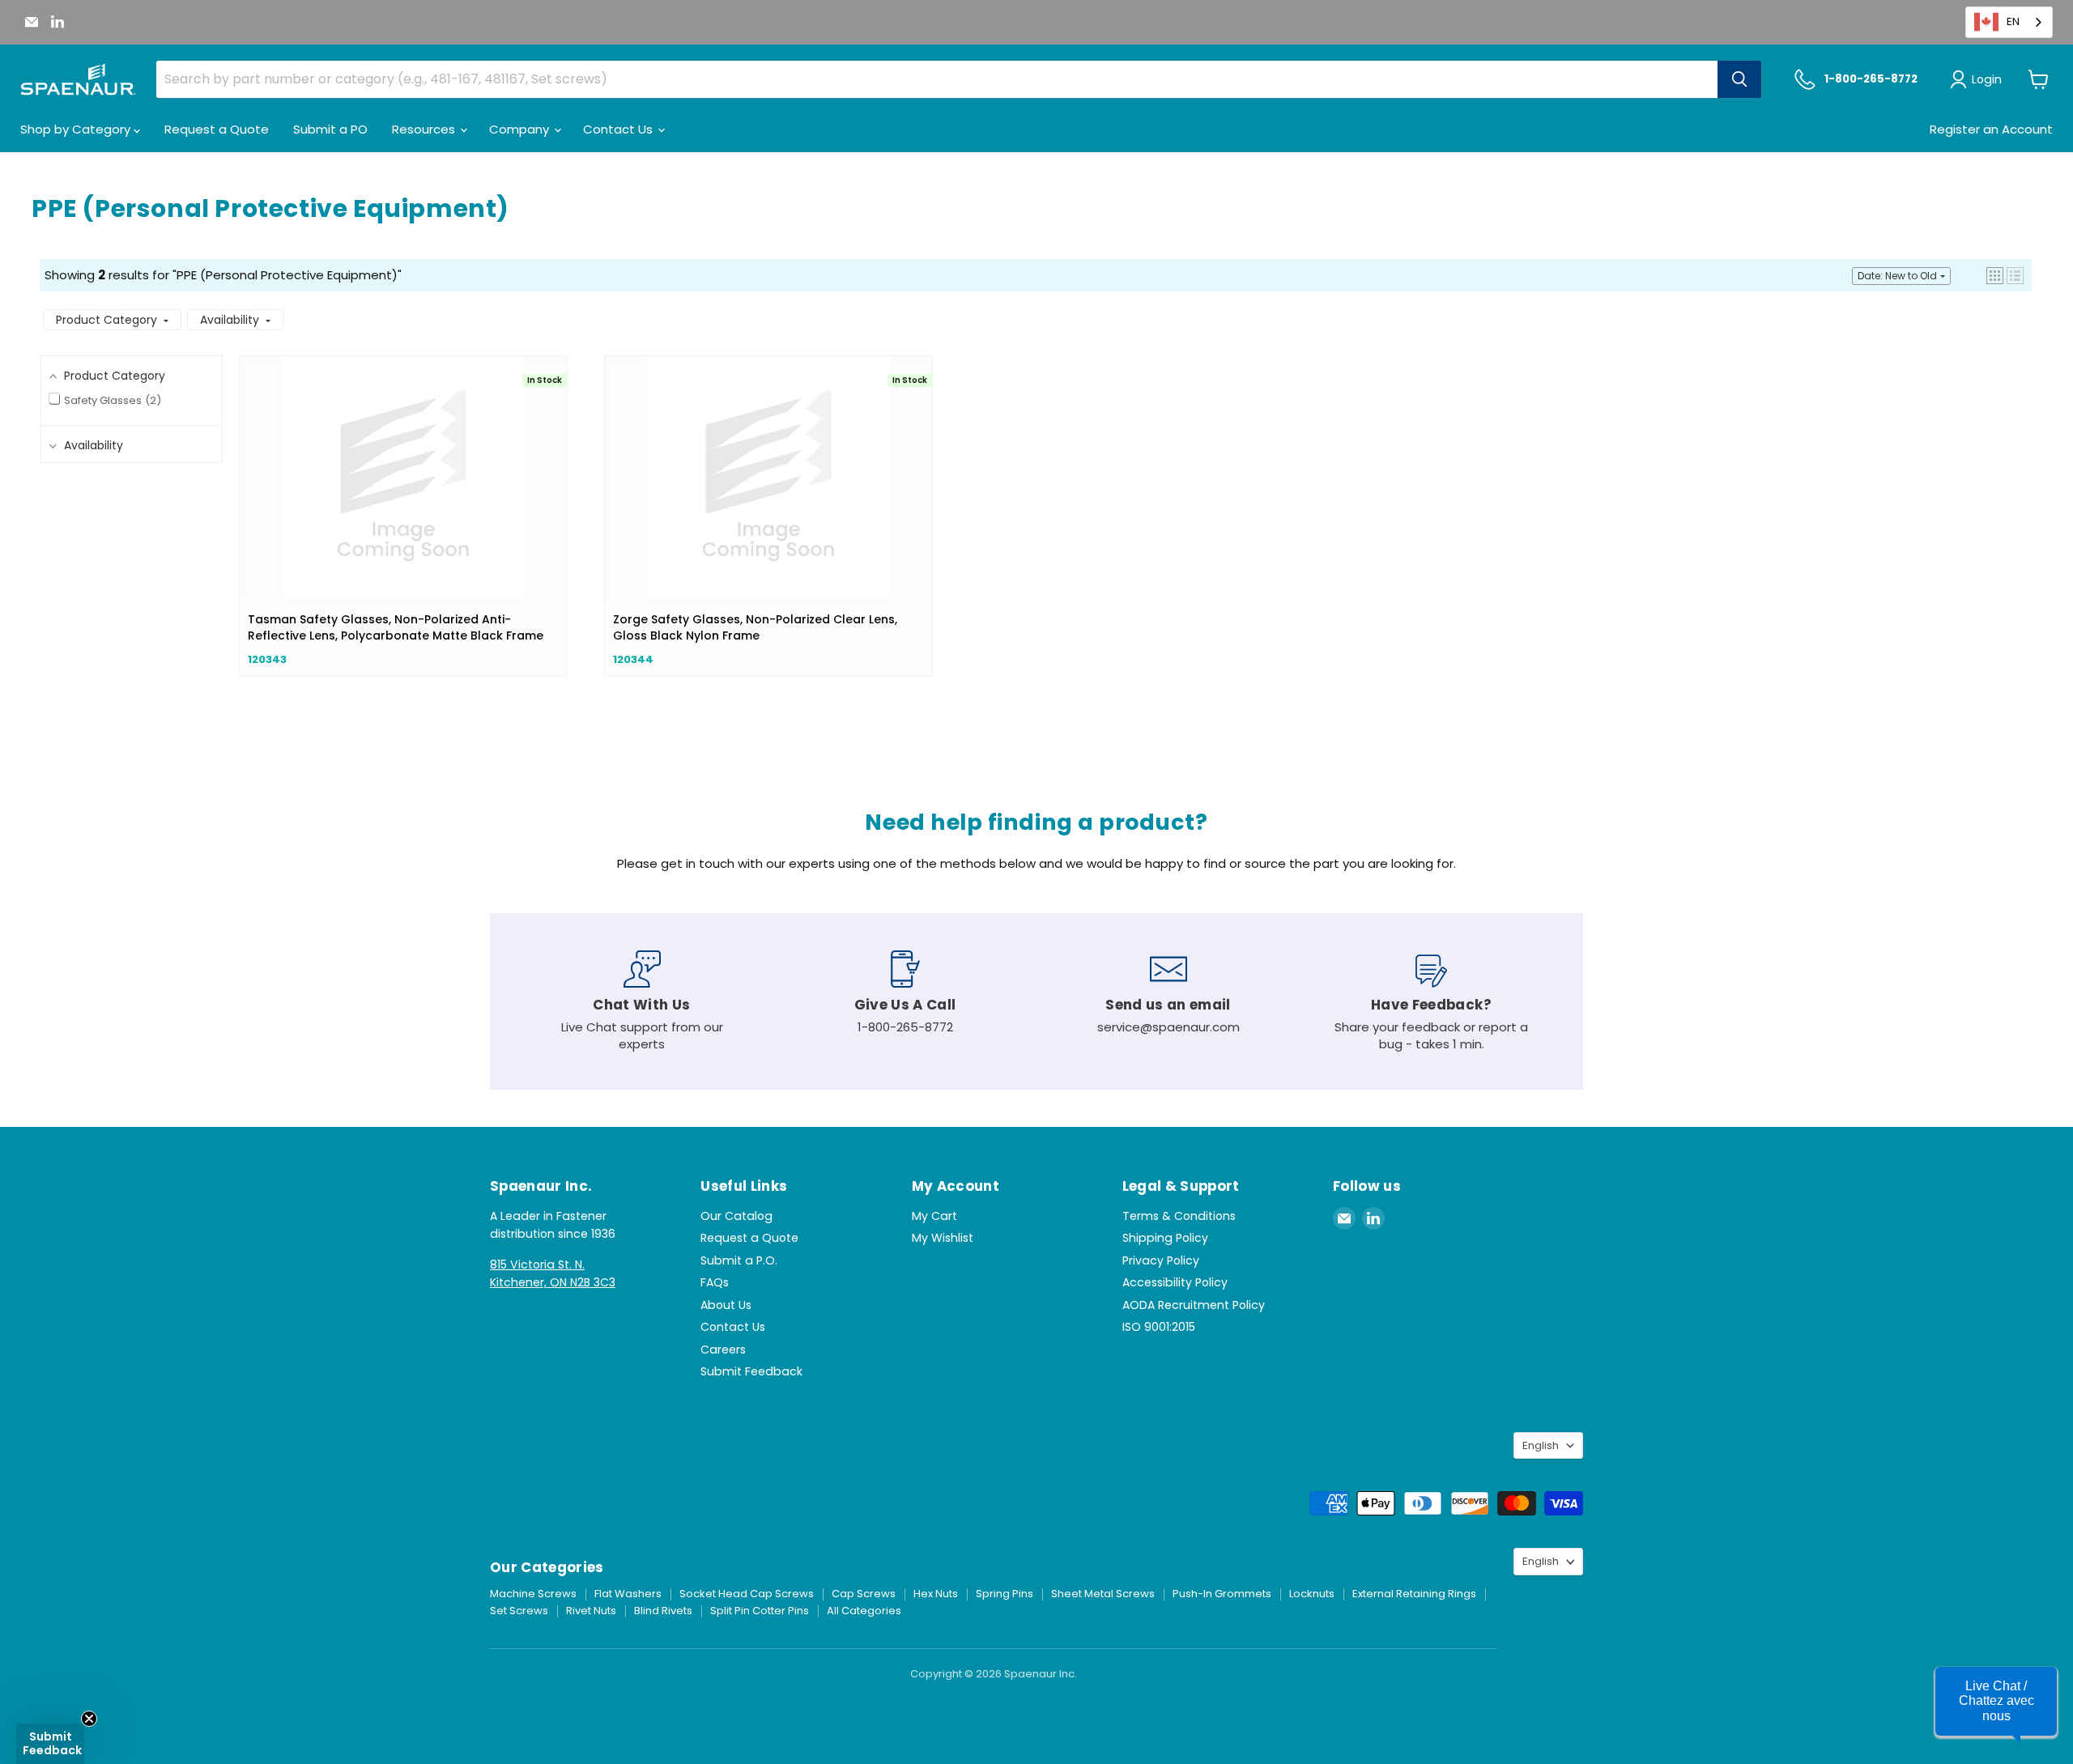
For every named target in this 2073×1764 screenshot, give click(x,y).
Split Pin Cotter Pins (760, 1611)
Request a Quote (217, 129)
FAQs (715, 1282)
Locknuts (1312, 1594)
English (1541, 1445)
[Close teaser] (89, 1719)
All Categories (864, 1611)
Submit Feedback (751, 1371)
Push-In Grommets (1222, 1594)
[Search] (1739, 79)
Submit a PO (330, 129)
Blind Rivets (663, 1611)
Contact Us (619, 129)
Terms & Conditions (1179, 1216)
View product (404, 494)
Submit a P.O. (739, 1260)
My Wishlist (943, 1238)
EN (2013, 21)
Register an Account (1991, 129)
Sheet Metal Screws (1103, 1594)
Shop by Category (77, 129)
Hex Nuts (936, 1594)
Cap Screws (864, 1594)
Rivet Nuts (591, 1611)
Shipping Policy (1165, 1238)
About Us (726, 1305)
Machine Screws (533, 1594)
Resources (425, 129)
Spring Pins (1005, 1594)
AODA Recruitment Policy (1194, 1305)
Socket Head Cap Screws (747, 1594)
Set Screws (519, 1611)
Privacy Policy (1161, 1260)
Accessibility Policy (1175, 1282)
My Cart (934, 1216)
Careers (723, 1350)
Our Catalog (736, 1216)
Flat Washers (628, 1594)
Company (521, 129)
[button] (1995, 276)
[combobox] (2009, 22)
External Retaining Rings (1414, 1594)
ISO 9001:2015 (1159, 1327)
